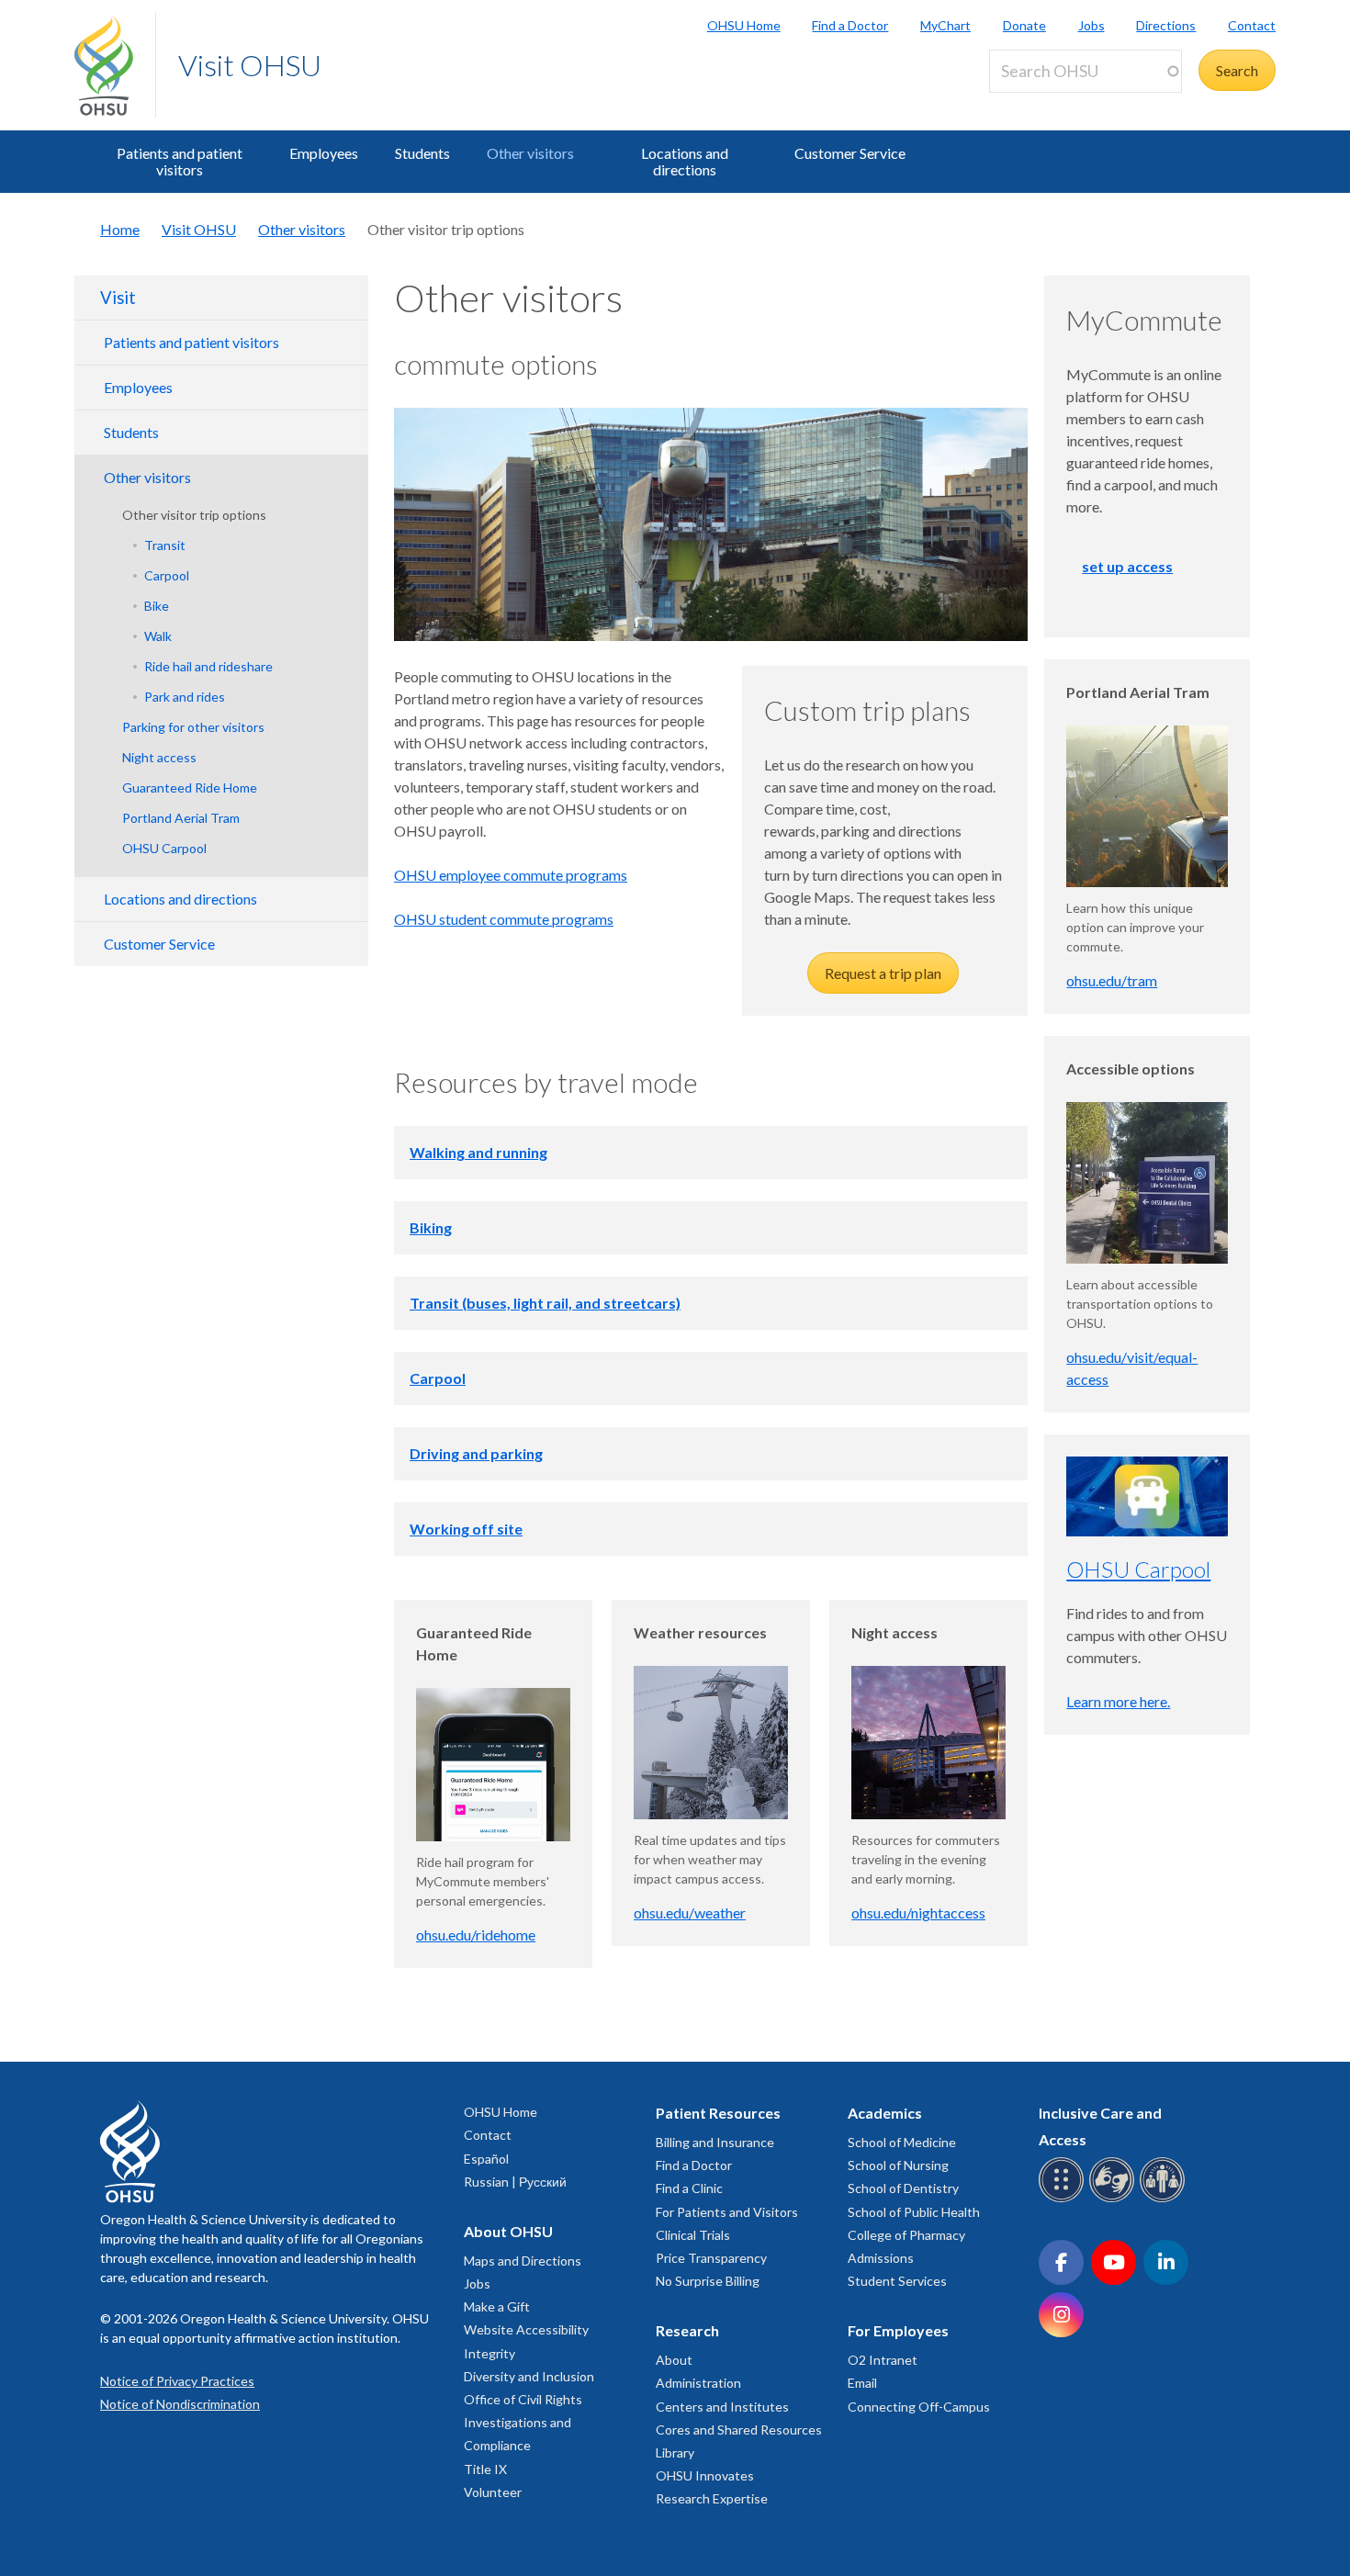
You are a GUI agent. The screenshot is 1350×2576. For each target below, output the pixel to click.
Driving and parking (476, 1453)
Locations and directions (685, 161)
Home (120, 229)
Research (687, 2330)
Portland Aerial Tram (181, 818)
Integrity (489, 2353)
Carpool (167, 575)
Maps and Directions (523, 2261)
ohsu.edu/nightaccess (918, 1912)
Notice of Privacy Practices (177, 2381)
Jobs (1091, 25)
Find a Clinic (689, 2188)
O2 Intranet (883, 2360)
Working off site (466, 1529)
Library (675, 2452)
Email (862, 2383)
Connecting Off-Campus (919, 2407)
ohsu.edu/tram (1112, 980)
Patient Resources (718, 2113)
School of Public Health (914, 2212)
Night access (159, 757)
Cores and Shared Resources (739, 2430)
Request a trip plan (883, 973)
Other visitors (530, 153)
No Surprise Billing (708, 2281)
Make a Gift (497, 2306)
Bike (157, 606)
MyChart (945, 25)
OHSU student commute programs (504, 919)
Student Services (897, 2281)
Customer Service (850, 153)
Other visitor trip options (194, 515)
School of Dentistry (903, 2188)
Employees (324, 153)
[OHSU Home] (115, 65)
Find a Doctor (850, 25)
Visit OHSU (250, 65)
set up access (1127, 566)
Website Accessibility (526, 2329)
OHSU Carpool (164, 848)
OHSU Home (744, 25)
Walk (158, 636)
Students (422, 153)
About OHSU (508, 2231)
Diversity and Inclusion (529, 2376)
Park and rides (185, 697)
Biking (431, 1227)
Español (486, 2159)
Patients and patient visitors (180, 161)
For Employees (898, 2330)
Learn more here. (1118, 1701)
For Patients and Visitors (727, 2212)
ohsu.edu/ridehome (476, 1935)
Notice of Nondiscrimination (180, 2404)
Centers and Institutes (722, 2407)
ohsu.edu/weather (690, 1912)
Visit (118, 298)
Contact (1252, 25)
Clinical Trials (693, 2235)
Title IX (485, 2469)
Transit (165, 545)
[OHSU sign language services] (1114, 2199)
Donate (1024, 25)
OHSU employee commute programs (511, 875)
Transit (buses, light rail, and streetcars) (545, 1303)
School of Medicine (902, 2142)
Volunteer (493, 2492)
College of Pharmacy (906, 2235)
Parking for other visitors (193, 727)
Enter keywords (1046, 103)
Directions (1166, 25)
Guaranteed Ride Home (190, 787)
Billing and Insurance (715, 2142)
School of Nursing (898, 2165)
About (674, 2360)
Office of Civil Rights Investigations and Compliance (523, 2422)
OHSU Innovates (705, 2475)
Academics (885, 2113)
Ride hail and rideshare (208, 666)
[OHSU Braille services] (1064, 2199)
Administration (698, 2383)
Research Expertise (712, 2498)
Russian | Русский (515, 2182)
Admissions (881, 2258)
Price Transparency (711, 2258)
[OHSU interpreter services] (1165, 2199)
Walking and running (478, 1152)
